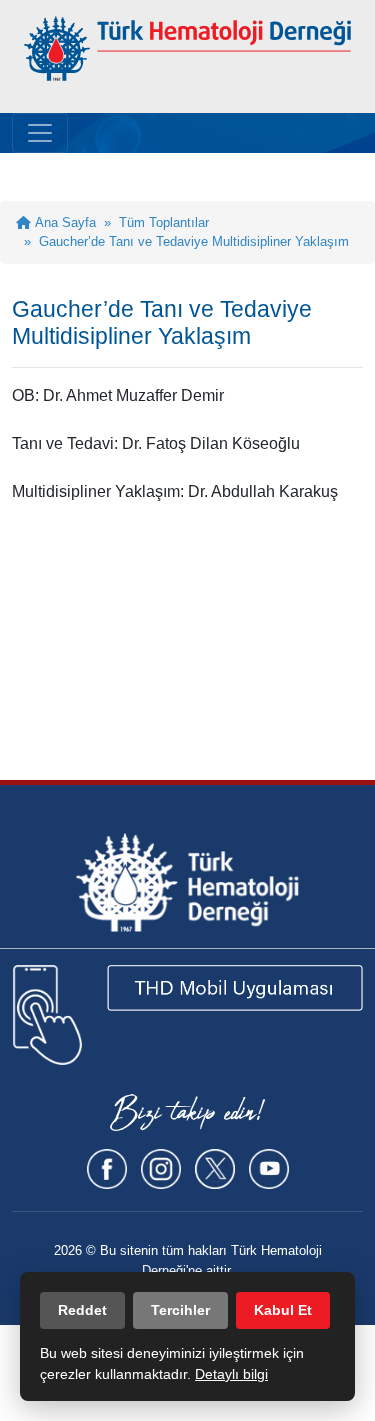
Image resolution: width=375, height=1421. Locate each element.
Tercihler (180, 1310)
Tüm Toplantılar (164, 222)
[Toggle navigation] (40, 133)
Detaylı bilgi (231, 1374)
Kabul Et (283, 1310)
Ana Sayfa (63, 222)
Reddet (82, 1310)
